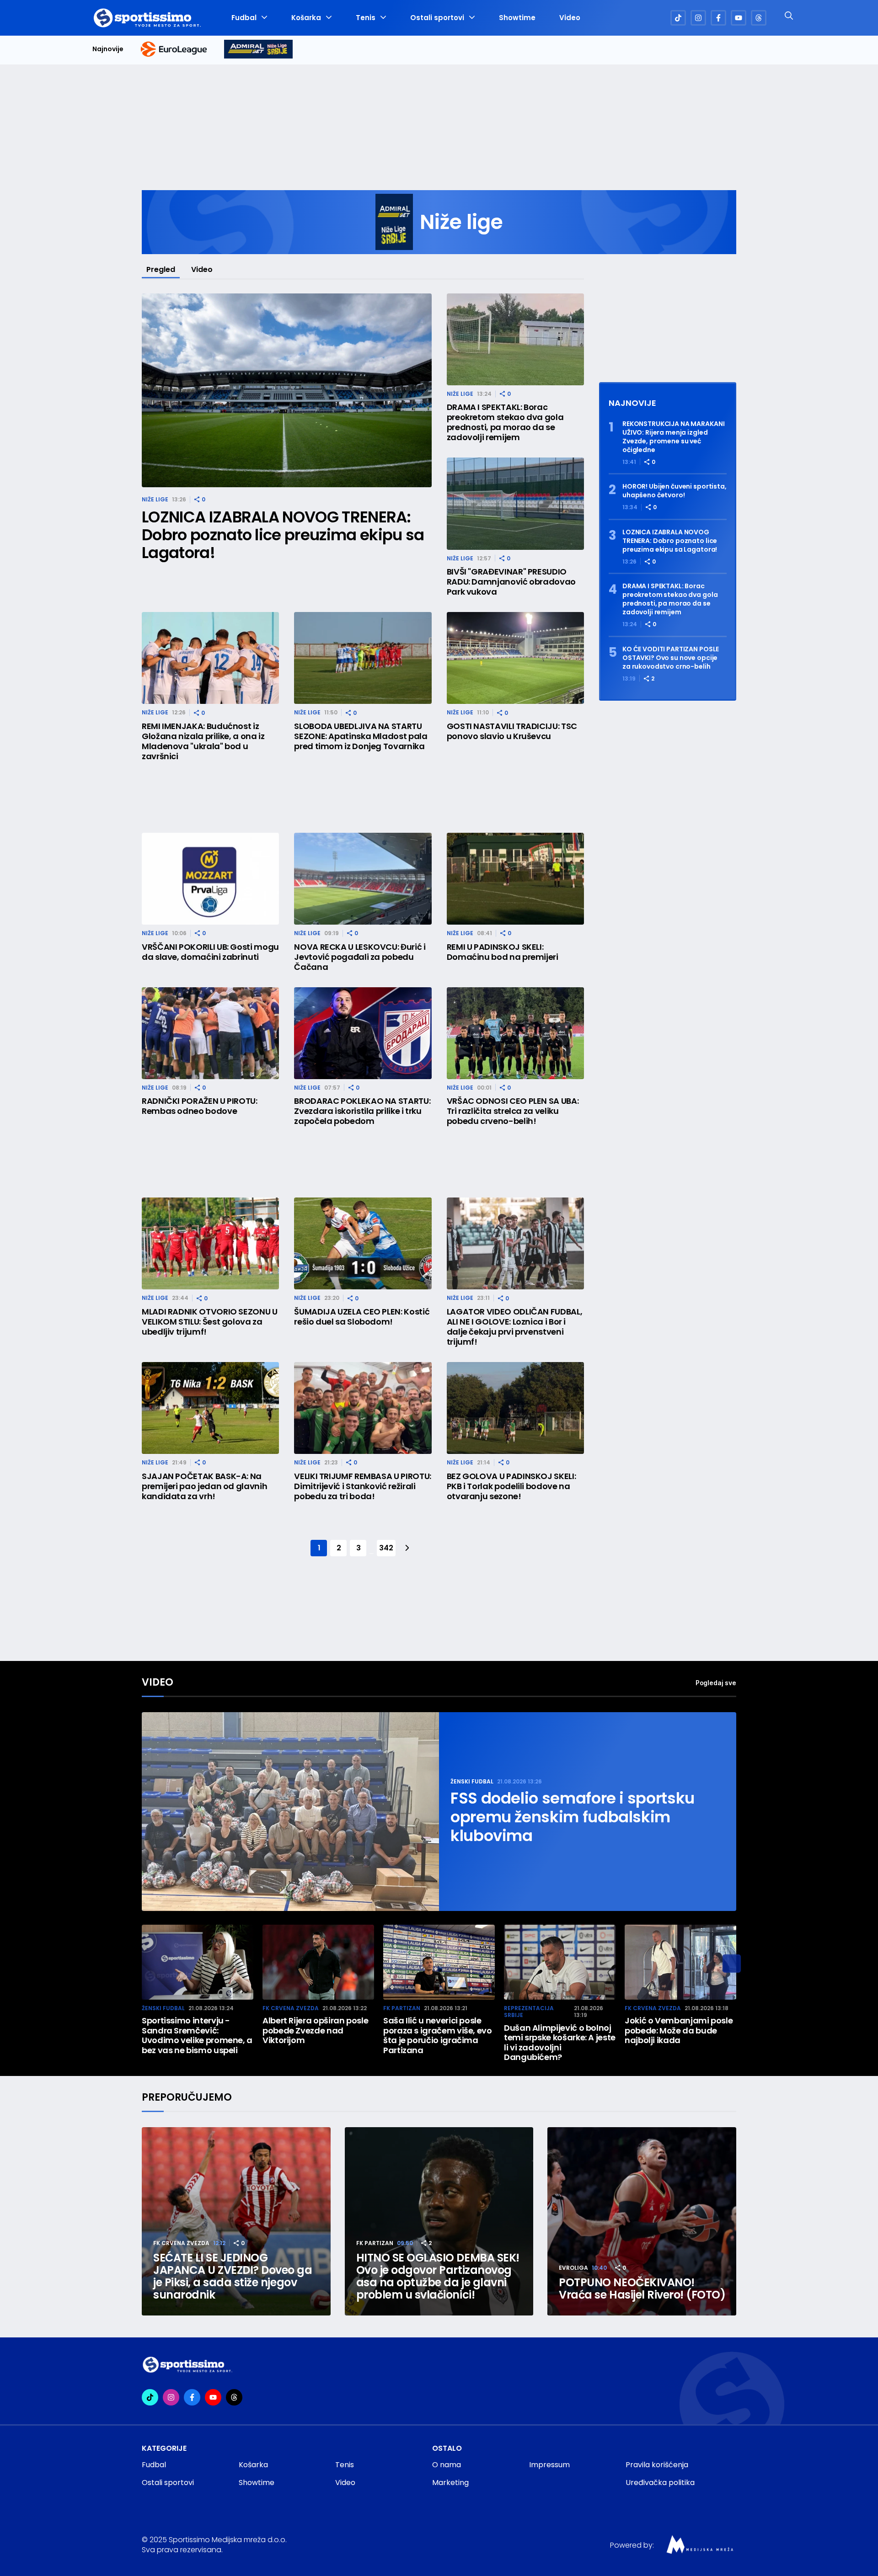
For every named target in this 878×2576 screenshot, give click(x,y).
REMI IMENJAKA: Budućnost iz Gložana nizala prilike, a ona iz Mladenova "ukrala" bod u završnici (203, 741)
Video (570, 18)
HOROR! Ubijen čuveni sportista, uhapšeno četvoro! (675, 491)
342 (386, 1548)
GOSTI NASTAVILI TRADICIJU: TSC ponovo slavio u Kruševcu (512, 731)
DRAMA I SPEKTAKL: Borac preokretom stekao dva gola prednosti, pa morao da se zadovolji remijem (505, 422)
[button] (732, 1964)
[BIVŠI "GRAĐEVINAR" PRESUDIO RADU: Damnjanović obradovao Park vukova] (515, 503)
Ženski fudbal (472, 1781)
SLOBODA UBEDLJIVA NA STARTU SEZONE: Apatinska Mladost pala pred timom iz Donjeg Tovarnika (361, 736)
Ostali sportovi (437, 18)
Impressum (549, 2465)
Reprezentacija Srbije (529, 2012)
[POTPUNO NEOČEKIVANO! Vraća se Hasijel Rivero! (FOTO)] (642, 2222)
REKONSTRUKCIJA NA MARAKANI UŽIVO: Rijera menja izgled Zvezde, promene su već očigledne (673, 437)
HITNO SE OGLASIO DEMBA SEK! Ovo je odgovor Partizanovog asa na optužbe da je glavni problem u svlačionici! (438, 2276)
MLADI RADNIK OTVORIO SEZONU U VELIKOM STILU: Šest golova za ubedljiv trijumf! (210, 1322)
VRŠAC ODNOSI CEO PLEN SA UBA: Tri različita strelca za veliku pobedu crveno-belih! (513, 1111)
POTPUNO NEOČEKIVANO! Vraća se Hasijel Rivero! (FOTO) (642, 2289)
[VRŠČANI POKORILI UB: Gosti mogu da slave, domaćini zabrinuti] (210, 879)
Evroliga (573, 2268)
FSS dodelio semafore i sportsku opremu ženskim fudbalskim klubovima (573, 1817)
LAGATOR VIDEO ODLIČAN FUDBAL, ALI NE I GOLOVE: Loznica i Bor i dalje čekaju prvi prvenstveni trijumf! (515, 1327)
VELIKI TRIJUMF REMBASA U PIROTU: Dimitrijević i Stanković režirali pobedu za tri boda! (362, 1486)
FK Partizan (402, 2008)
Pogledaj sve (716, 1683)
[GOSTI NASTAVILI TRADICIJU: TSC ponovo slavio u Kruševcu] (515, 658)
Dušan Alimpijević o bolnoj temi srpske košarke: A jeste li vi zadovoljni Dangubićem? (560, 2043)
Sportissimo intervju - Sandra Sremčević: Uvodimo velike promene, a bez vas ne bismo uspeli (197, 2035)
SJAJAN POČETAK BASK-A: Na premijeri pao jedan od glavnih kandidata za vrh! (204, 1486)
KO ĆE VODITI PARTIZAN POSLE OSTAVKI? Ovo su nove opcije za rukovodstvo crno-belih (671, 658)
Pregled (161, 269)
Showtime (517, 18)
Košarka (306, 18)
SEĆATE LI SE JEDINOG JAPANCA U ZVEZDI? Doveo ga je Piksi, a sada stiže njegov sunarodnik (233, 2276)
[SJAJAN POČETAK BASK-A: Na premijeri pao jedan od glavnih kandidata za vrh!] (210, 1408)
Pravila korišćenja (657, 2465)
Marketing (450, 2483)
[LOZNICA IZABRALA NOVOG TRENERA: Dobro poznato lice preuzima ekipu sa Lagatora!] (287, 391)
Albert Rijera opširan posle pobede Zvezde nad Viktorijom (315, 2030)
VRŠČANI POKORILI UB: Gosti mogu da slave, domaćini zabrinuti (210, 952)
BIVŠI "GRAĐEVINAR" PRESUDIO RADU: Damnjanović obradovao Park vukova (511, 582)
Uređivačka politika (660, 2483)
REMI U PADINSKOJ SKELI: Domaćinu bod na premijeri (503, 952)
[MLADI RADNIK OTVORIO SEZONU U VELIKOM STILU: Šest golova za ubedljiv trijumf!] (210, 1243)
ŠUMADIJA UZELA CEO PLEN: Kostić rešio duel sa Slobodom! (362, 1317)
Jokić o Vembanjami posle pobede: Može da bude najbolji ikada (679, 2030)
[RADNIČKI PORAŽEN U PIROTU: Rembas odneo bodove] (210, 1033)
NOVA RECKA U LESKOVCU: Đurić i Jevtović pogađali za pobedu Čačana (360, 957)
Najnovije (108, 49)
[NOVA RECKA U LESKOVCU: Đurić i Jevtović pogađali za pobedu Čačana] (363, 879)
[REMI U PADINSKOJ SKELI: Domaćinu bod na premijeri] (515, 879)
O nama (447, 2465)
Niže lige (155, 499)
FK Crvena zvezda (291, 2008)
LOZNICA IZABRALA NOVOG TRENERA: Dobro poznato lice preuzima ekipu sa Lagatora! (283, 535)
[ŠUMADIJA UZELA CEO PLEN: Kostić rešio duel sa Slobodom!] (363, 1243)
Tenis (366, 18)
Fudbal (244, 18)
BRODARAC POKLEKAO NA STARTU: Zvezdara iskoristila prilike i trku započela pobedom (362, 1111)
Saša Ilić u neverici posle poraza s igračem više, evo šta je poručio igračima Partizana (438, 2035)
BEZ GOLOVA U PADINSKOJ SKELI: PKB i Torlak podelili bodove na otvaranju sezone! (511, 1486)
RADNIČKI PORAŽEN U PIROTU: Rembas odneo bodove (200, 1106)
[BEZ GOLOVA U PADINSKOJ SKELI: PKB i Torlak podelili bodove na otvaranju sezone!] (515, 1408)
